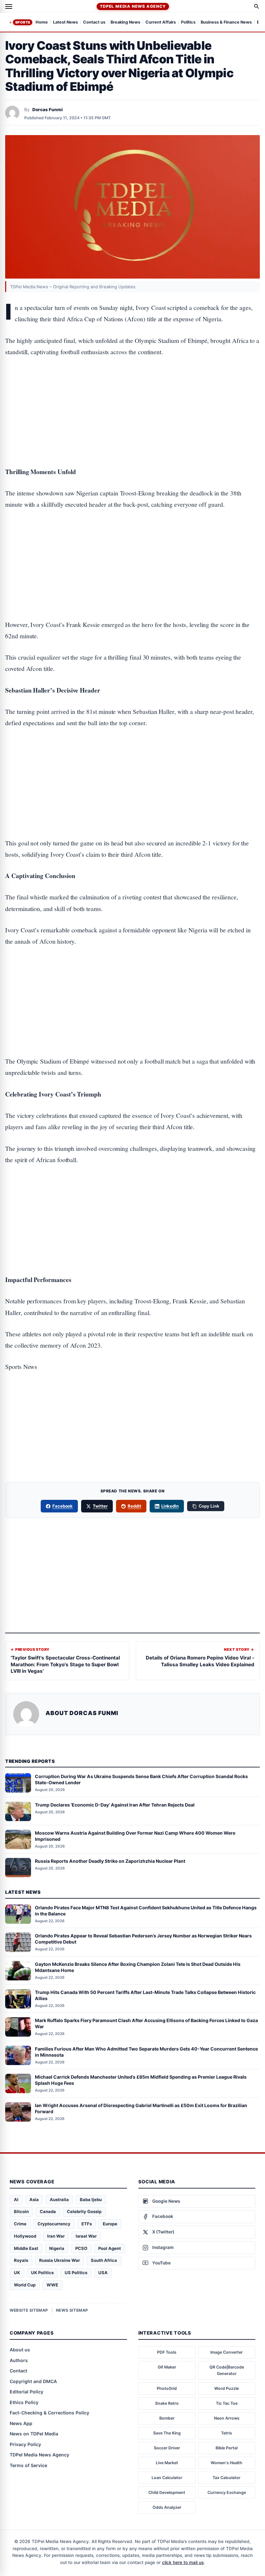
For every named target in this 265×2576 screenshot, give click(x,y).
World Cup (25, 2285)
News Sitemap (72, 2310)
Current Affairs (161, 22)
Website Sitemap (29, 2310)
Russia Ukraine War (59, 2260)
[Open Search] (257, 6)
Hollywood (25, 2236)
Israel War (86, 2236)
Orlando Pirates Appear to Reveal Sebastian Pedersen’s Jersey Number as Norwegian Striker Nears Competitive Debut (143, 1939)
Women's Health (227, 2463)
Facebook (63, 1506)
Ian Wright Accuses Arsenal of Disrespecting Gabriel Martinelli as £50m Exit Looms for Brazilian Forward (141, 2108)
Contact (18, 2371)
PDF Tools (167, 2352)
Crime (20, 2224)
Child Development (167, 2492)
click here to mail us (183, 2562)
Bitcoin (21, 2211)
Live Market (167, 2463)
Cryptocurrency (54, 2224)
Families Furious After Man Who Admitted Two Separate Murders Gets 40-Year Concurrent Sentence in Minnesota (146, 2052)
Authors (19, 2360)
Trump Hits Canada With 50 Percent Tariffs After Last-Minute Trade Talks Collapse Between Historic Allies (145, 1995)
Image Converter (227, 2352)
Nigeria (57, 2248)
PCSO (81, 2248)
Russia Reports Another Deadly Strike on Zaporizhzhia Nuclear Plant (110, 1861)
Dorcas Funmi (48, 110)
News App (21, 2423)
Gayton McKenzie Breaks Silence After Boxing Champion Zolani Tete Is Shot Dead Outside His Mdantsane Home (138, 1967)
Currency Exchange (227, 2492)
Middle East (26, 2248)
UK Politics (42, 2273)
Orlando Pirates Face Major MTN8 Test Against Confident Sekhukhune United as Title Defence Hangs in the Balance (146, 1911)
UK (17, 2273)
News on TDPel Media (34, 2434)
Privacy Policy (25, 2444)
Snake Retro (167, 2403)
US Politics (76, 2273)
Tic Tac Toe (227, 2403)
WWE (52, 2285)
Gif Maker (167, 2367)
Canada (48, 2211)
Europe (110, 2224)
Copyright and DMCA (33, 2381)
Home (42, 22)
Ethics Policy (24, 2402)
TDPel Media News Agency (133, 6)
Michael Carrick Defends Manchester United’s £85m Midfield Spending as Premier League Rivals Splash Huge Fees (141, 2080)
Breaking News (125, 22)
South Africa (104, 2260)
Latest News (65, 22)
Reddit (134, 1506)
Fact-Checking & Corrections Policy (49, 2413)
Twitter (100, 1506)
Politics (188, 22)
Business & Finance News (226, 22)
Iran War (56, 2236)
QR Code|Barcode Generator (227, 2370)
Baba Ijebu (91, 2200)
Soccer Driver (167, 2448)
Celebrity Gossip (84, 2211)
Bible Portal (227, 2448)
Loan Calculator (167, 2478)
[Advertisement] (132, 392)
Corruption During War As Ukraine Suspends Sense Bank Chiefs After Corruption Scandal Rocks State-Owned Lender (141, 1779)
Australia (59, 2200)
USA (103, 2273)
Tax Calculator (227, 2478)
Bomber (167, 2418)
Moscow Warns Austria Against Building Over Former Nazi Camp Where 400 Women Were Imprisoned (135, 1836)
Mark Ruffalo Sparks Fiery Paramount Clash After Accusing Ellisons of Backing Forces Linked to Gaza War (146, 2023)
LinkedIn (170, 1506)
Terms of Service (28, 2465)
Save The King (167, 2433)
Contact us (94, 22)
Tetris (227, 2433)
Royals (21, 2260)
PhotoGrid (167, 2388)
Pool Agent (110, 2248)
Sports (23, 22)
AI (16, 2200)
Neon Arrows (227, 2418)
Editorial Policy (26, 2392)
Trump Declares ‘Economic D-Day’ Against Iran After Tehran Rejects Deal (115, 1805)
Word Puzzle (227, 2388)
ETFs (87, 2224)
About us (20, 2350)
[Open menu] (9, 6)
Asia (34, 2200)
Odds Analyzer (167, 2507)
